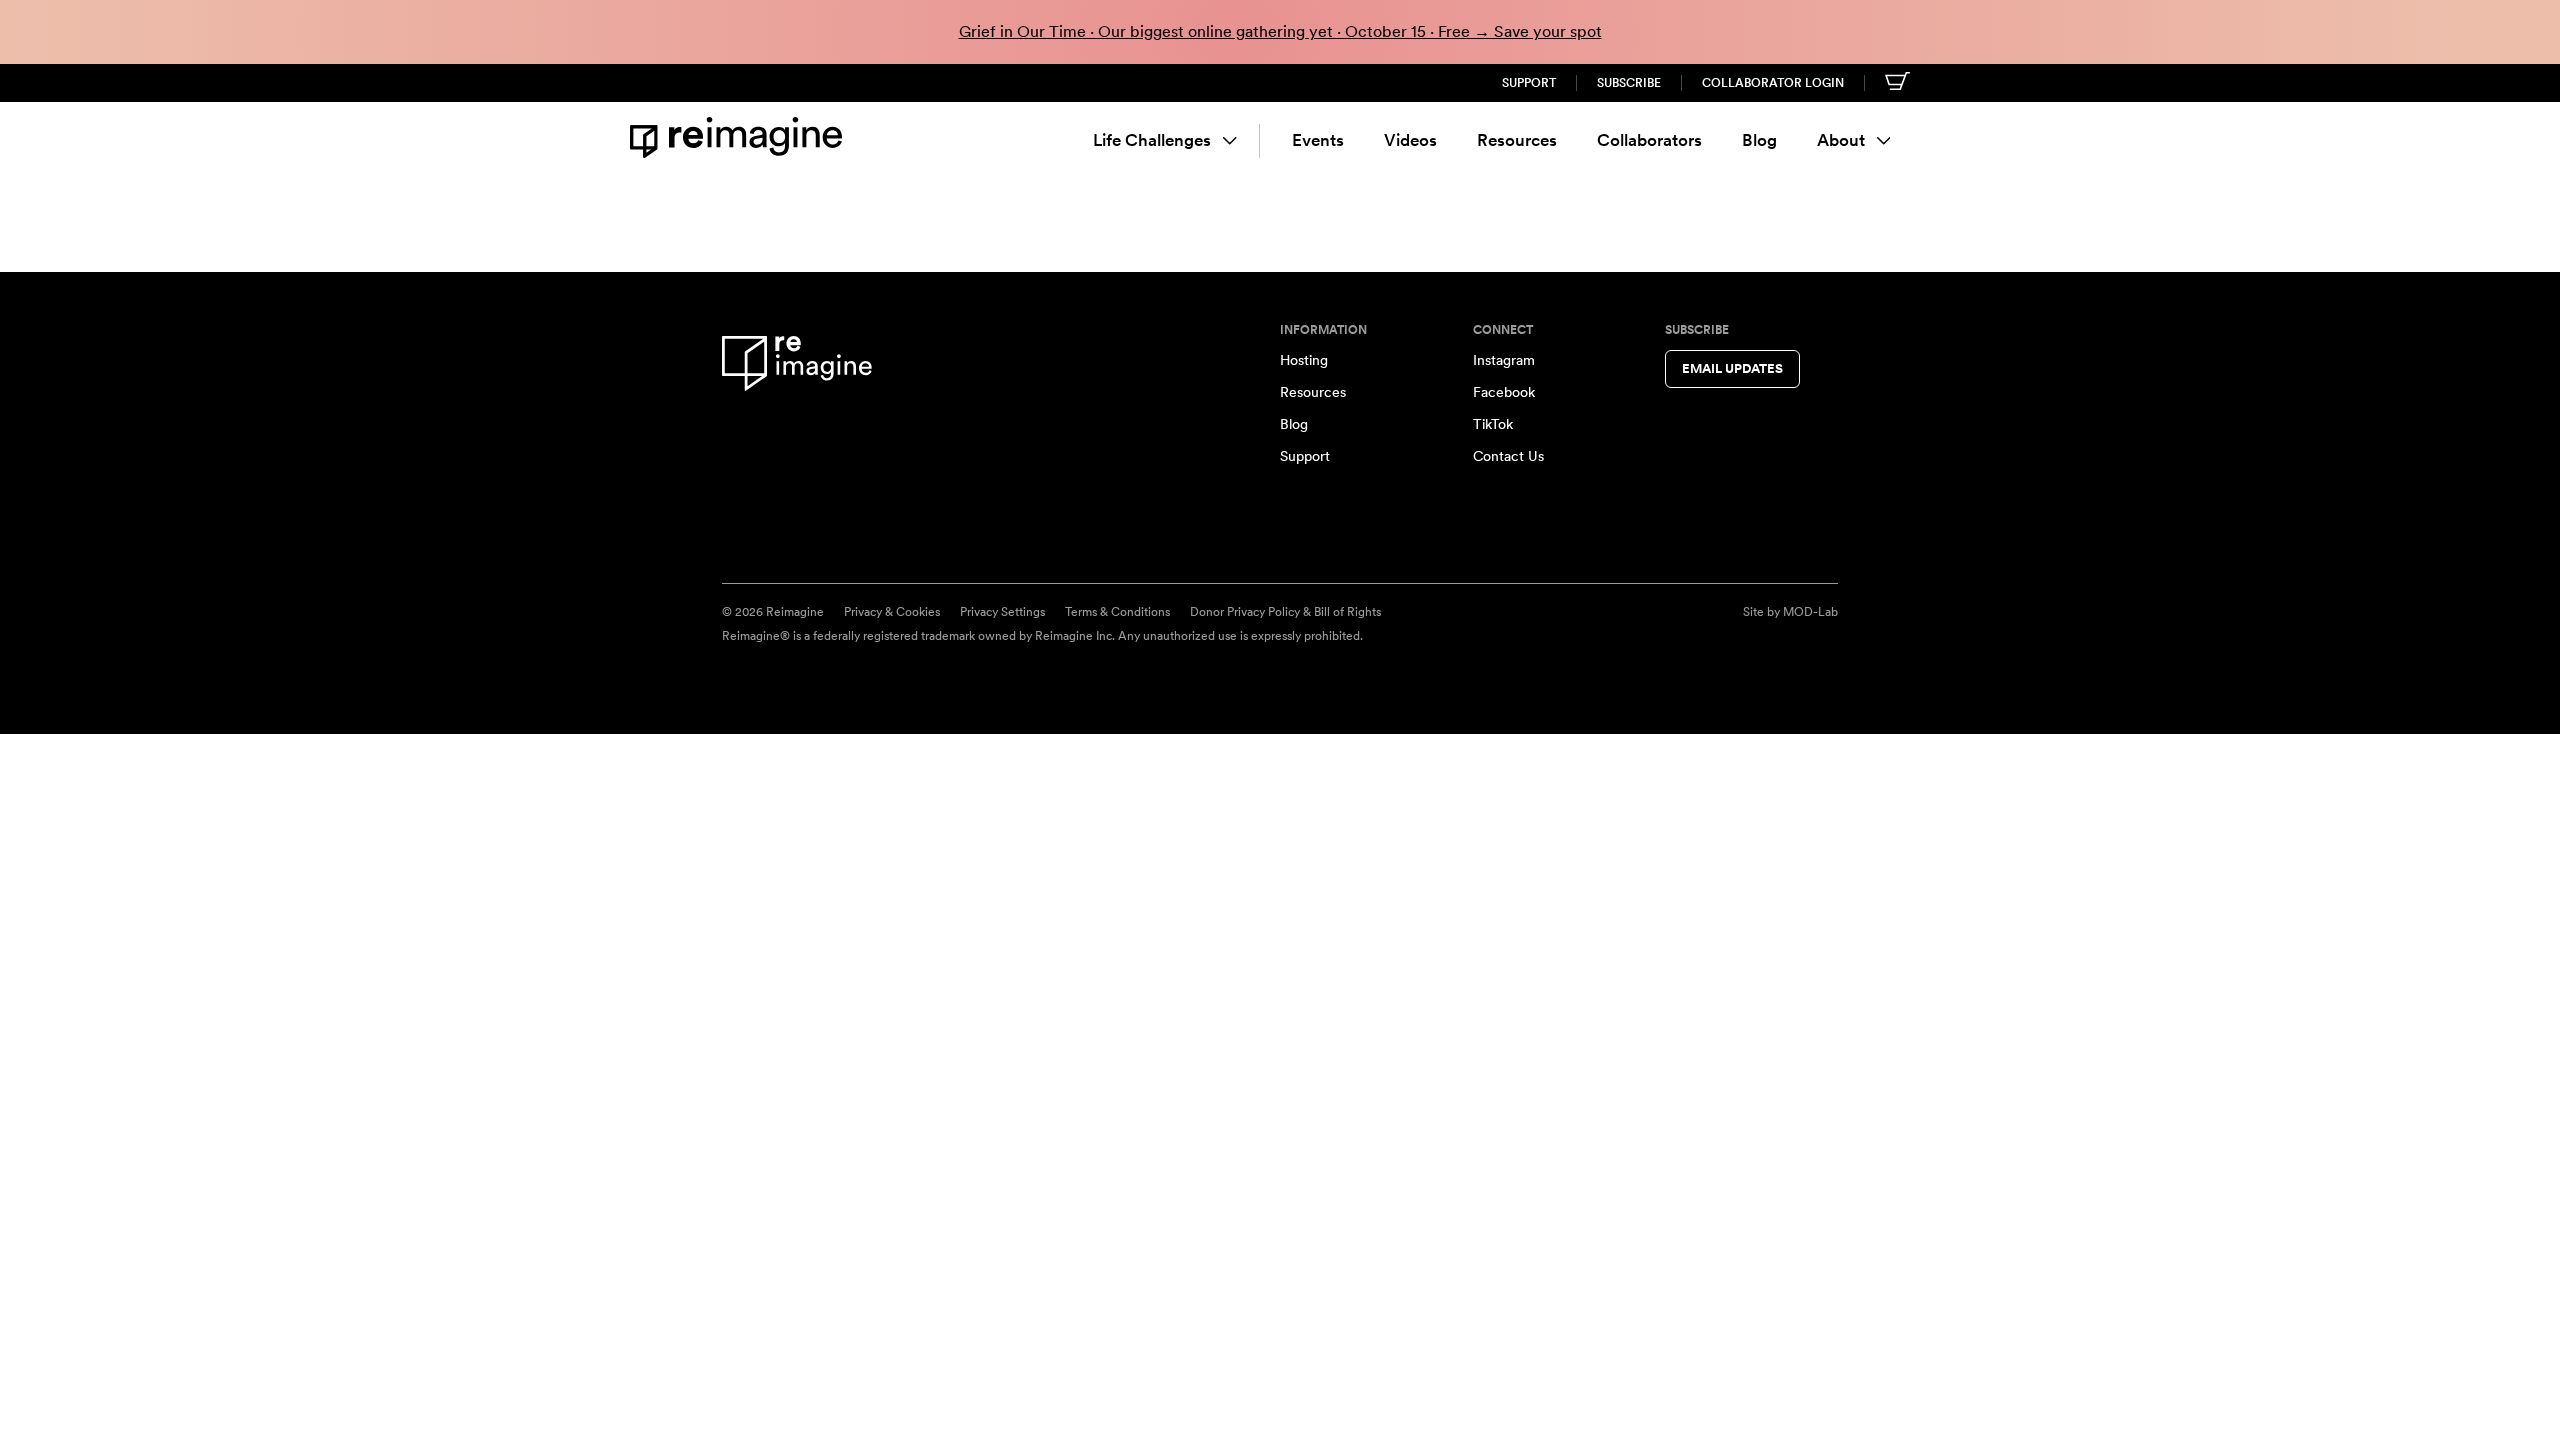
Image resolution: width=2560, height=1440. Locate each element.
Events (1318, 140)
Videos (1410, 140)
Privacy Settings (1002, 612)
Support (1529, 83)
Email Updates (1732, 368)
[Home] (740, 137)
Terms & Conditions (1117, 612)
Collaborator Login (1773, 83)
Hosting (1304, 360)
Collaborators (1649, 140)
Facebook (1504, 392)
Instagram (1504, 360)
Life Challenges (1152, 140)
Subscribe (1629, 83)
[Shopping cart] (1897, 81)
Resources (1517, 140)
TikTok (1493, 424)
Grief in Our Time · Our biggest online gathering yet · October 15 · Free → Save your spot (1280, 31)
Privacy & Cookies (892, 612)
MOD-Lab (1810, 612)
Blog (1759, 140)
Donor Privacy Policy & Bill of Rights (1285, 612)
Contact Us (1508, 456)
